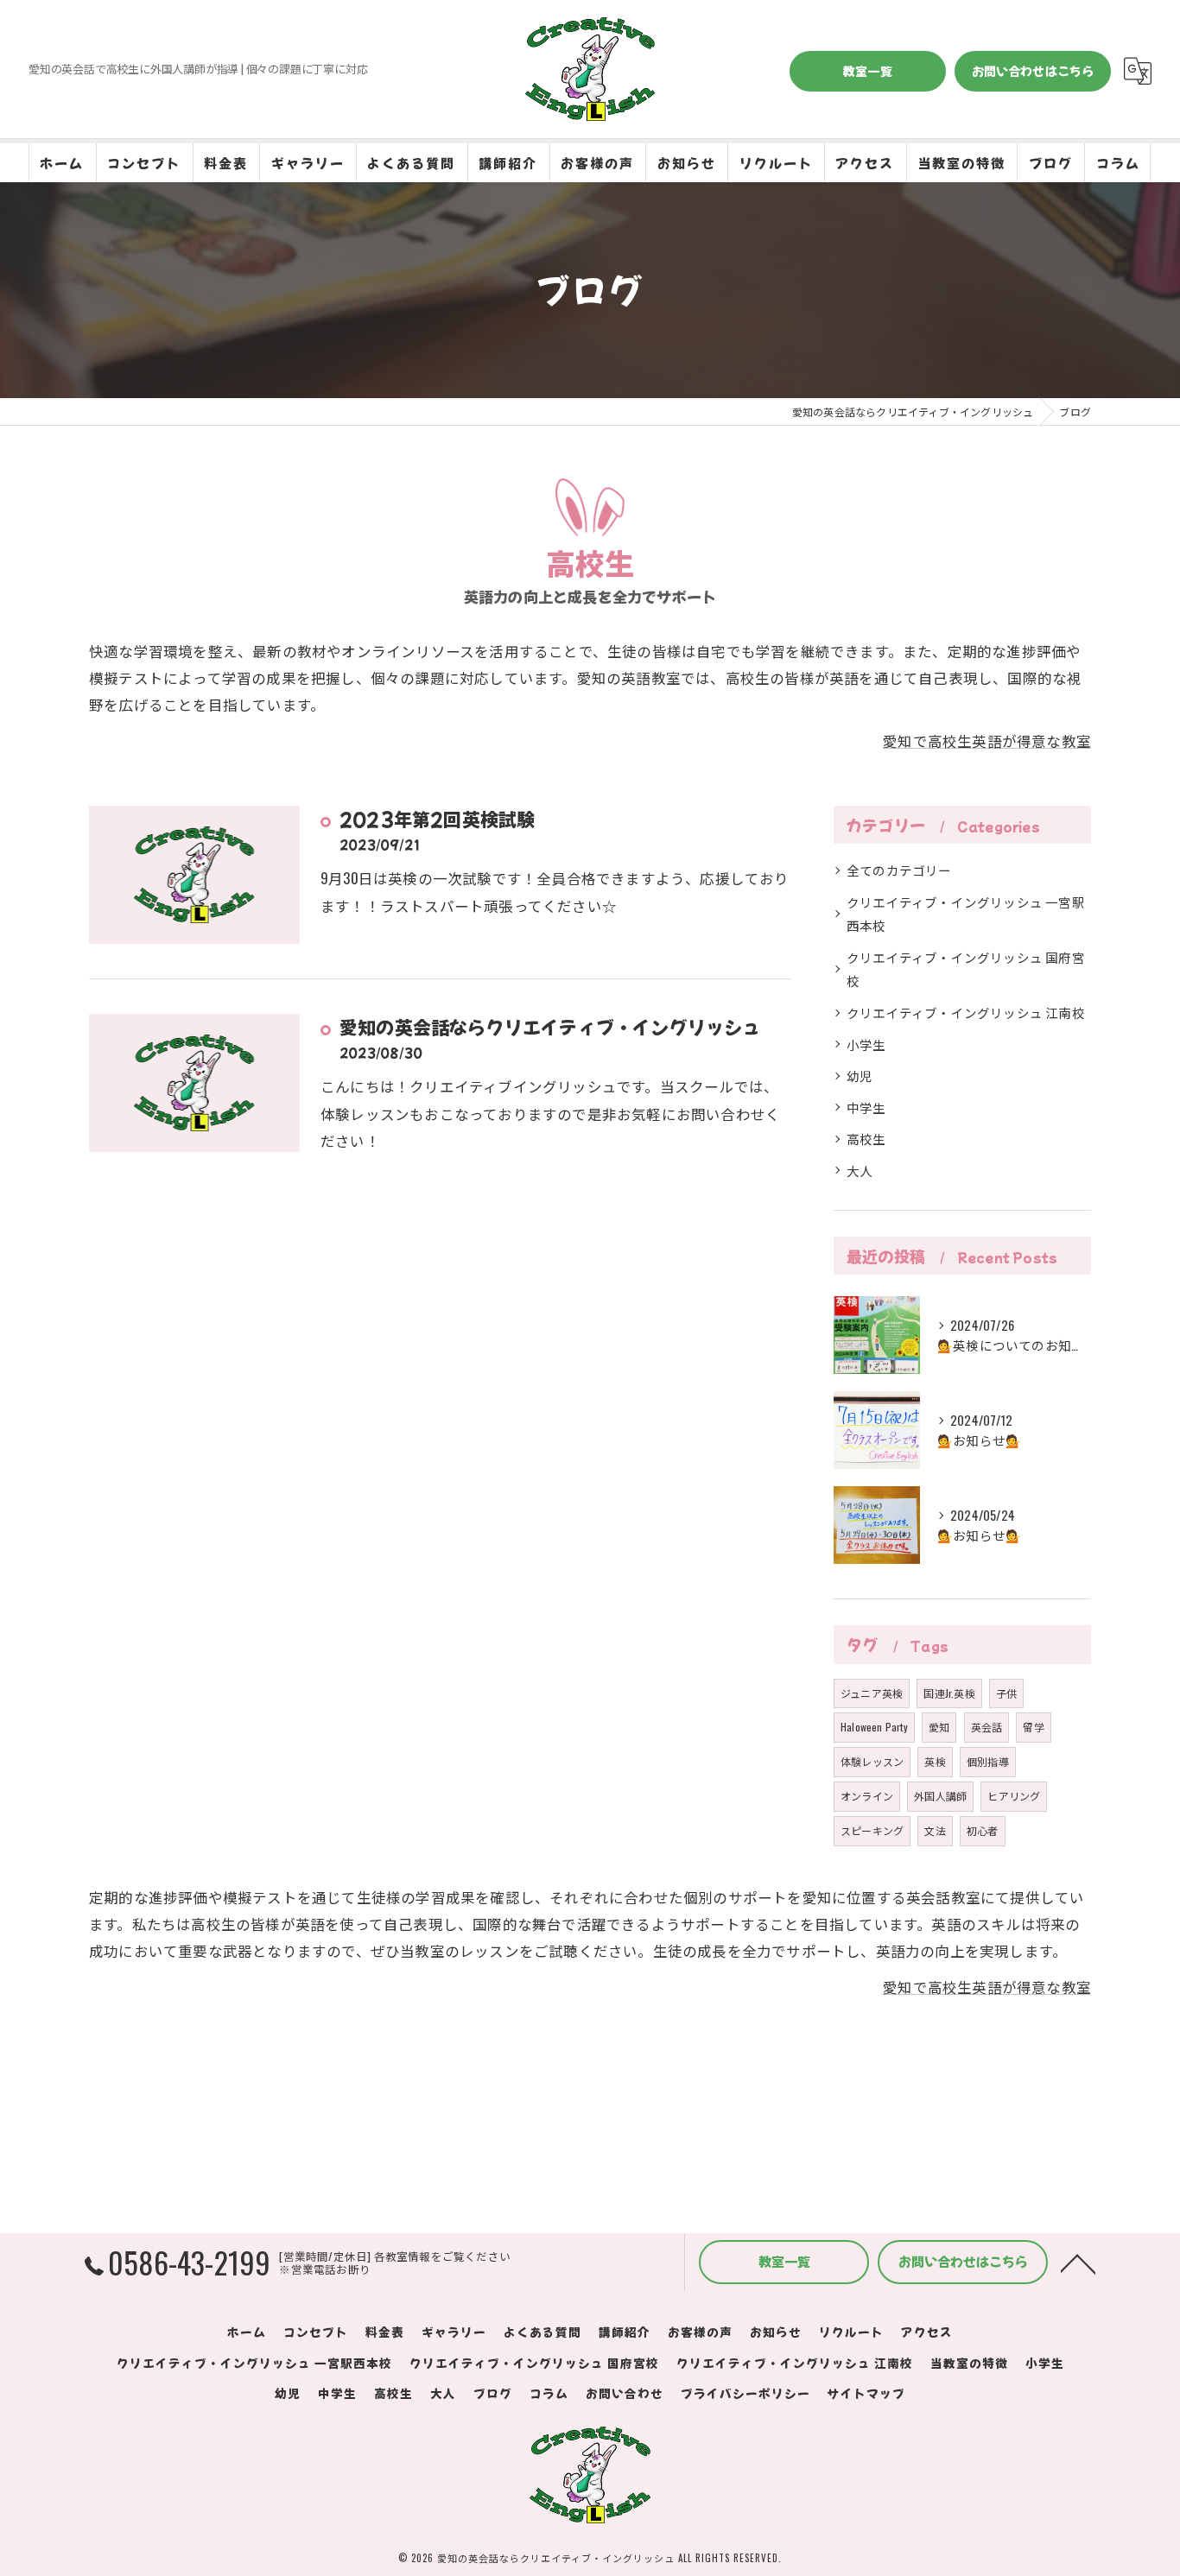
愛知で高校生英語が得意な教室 (987, 741)
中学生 (866, 1108)
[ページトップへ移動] (1078, 2263)
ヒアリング (1014, 1796)
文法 (935, 1830)
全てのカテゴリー (899, 870)
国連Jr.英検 (949, 1693)
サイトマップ (866, 2393)
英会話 (987, 1727)
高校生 (866, 1139)
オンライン (867, 1796)
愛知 (939, 1727)
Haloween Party (874, 1727)
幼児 (860, 1076)
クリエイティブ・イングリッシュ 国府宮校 (966, 969)
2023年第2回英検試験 (437, 819)
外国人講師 (940, 1796)
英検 (935, 1761)
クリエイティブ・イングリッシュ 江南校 (966, 1013)
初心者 (983, 1830)
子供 (1006, 1693)
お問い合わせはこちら (1033, 71)
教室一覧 (868, 71)
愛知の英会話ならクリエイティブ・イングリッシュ (550, 1027)
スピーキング (872, 1830)
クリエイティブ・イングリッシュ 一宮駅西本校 (966, 914)
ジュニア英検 (872, 1693)
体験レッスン (872, 1761)
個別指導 (988, 1761)
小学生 (866, 1044)
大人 (860, 1171)
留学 (1033, 1727)
